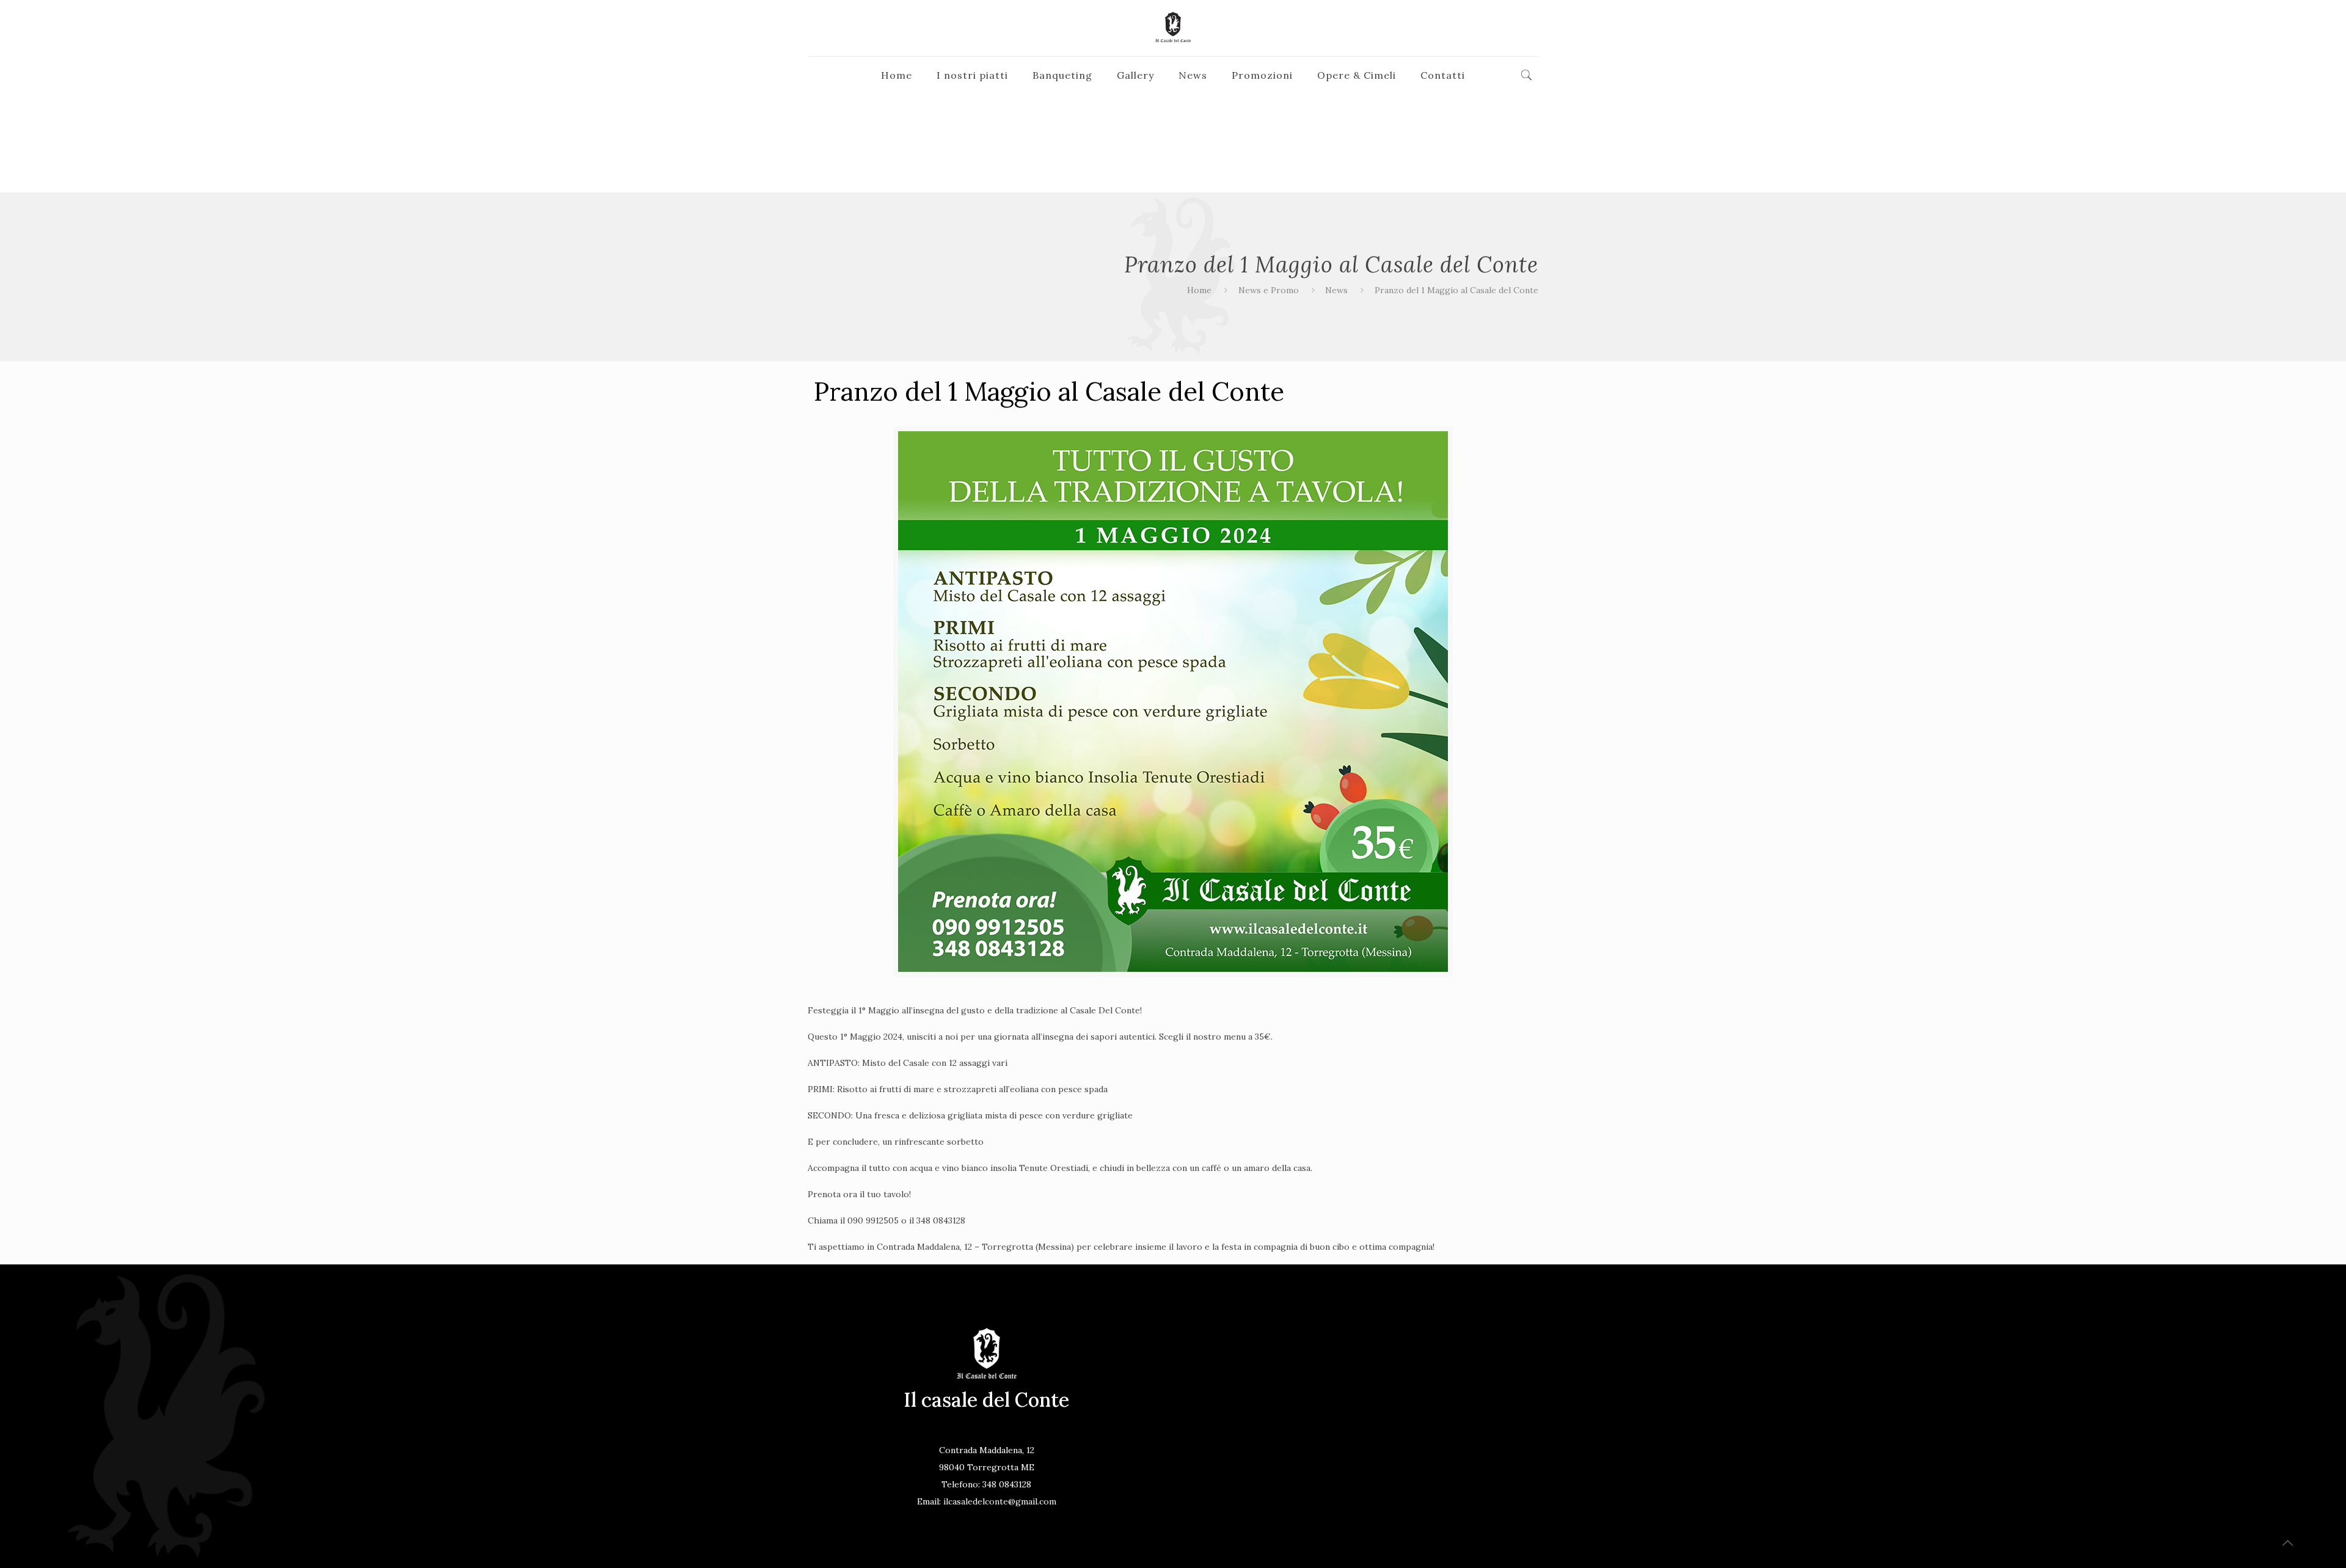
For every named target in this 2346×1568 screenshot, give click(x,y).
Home (1199, 290)
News (1336, 290)
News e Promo (1269, 290)
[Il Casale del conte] (1173, 28)
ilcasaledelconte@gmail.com (1000, 1501)
